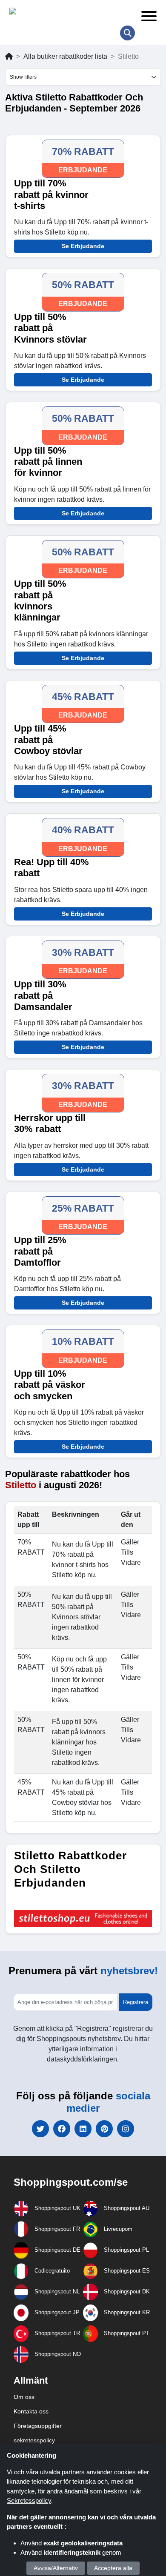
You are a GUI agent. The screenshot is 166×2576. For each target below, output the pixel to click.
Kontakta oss (31, 2411)
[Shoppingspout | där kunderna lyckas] (69, 13)
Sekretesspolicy (29, 2500)
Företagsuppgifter (38, 2426)
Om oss (24, 2397)
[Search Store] (127, 33)
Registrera (136, 2002)
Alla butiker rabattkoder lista (65, 56)
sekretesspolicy (34, 2440)
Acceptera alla (113, 2568)
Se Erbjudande (83, 246)
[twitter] (40, 2129)
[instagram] (126, 2129)
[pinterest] (104, 2129)
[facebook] (62, 2129)
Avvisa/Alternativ (56, 2568)
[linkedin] (83, 2129)
